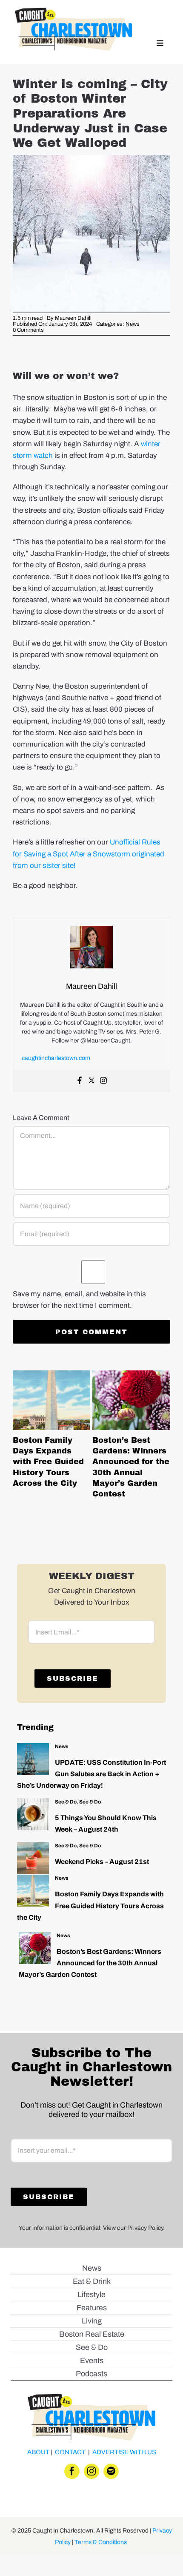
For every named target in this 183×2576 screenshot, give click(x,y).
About (38, 2452)
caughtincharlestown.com (56, 1058)
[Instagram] (103, 1081)
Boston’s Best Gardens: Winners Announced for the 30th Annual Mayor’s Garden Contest (132, 1400)
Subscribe (73, 1679)
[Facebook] (80, 1081)
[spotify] (111, 2471)
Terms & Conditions (101, 2542)
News (133, 324)
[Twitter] (91, 1081)
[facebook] (72, 2471)
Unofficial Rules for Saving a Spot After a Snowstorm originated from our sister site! (89, 854)
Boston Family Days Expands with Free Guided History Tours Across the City (51, 1400)
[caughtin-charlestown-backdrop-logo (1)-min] (73, 11)
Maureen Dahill (73, 318)
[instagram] (91, 2471)
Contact (70, 2452)
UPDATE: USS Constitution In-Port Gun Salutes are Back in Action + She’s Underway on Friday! (91, 1774)
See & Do (66, 1802)
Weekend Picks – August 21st (102, 1862)
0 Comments (28, 330)
